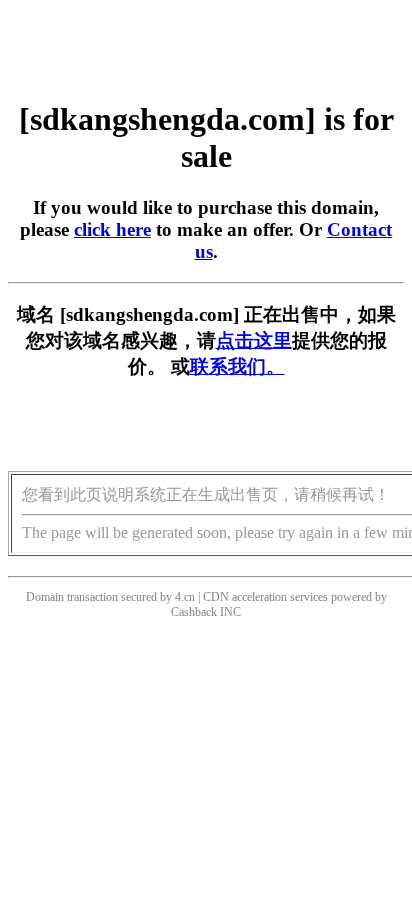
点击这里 (254, 340)
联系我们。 (237, 366)
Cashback (194, 612)
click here (112, 229)
